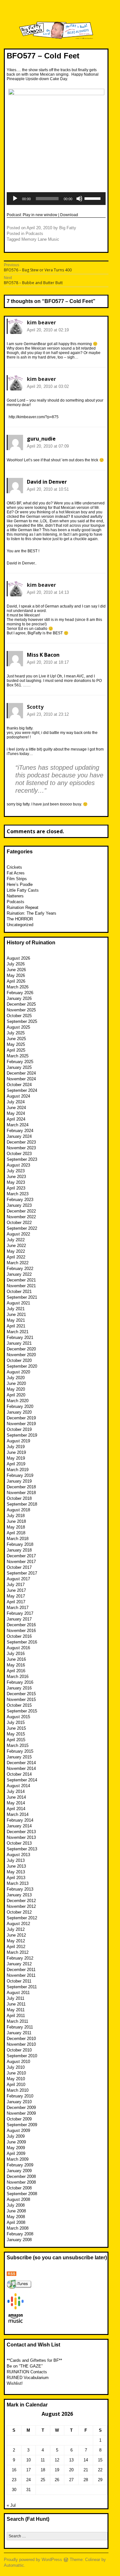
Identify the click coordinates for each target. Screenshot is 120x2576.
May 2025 (16, 1044)
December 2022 (21, 1211)
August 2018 (18, 1510)
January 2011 (19, 2033)
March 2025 (18, 1056)
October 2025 (19, 1016)
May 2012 (16, 1941)
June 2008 (16, 2211)
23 (14, 2480)
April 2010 (16, 2085)
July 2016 (16, 1654)
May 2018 (16, 1527)
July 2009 (16, 2136)
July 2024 (16, 1102)
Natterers (15, 896)
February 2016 (20, 1682)
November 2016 (21, 1631)
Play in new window (40, 215)
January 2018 (19, 1550)
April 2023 (16, 1188)
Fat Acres (16, 873)
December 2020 (21, 1349)
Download (69, 215)
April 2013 (16, 1878)
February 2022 (20, 1269)
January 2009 (19, 2171)
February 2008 (20, 2234)
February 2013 (20, 1889)
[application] (56, 199)
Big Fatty (68, 228)
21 (86, 2470)
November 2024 (21, 1079)
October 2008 (19, 2188)
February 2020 (20, 1406)
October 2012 (19, 1912)
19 (57, 2470)
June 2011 (16, 2004)
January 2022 (19, 1274)
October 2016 (19, 1636)
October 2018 (19, 1498)
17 (28, 2470)
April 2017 (16, 1602)
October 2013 (19, 1843)
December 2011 (21, 1970)
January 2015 (19, 1757)
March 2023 (18, 1194)
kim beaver (41, 322)
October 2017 (19, 1567)
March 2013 (18, 1883)
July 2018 (16, 1516)
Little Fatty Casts (23, 890)
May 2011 (16, 2010)
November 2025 (21, 1010)
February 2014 (20, 1820)
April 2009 (16, 2153)
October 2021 (19, 1292)
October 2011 (19, 1981)
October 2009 (19, 2119)
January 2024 (19, 1136)
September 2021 (22, 1297)
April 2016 (16, 1671)
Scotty (35, 707)
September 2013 (22, 1849)
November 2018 (21, 1493)
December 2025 (21, 1004)
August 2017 (18, 1579)
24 (28, 2480)
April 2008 (16, 2222)
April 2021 (16, 1326)
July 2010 (16, 2067)
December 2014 (21, 1763)
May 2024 (16, 1113)
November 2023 (21, 1148)
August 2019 (18, 1441)
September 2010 (22, 2056)
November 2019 (21, 1424)
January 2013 (19, 1895)
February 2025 (20, 1062)
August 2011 (18, 1993)
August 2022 (18, 1234)
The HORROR (20, 919)
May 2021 (16, 1320)
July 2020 (16, 1378)
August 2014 (18, 1786)
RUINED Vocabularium (28, 2378)
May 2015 (16, 1734)
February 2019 (20, 1475)
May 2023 (16, 1182)
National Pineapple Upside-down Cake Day (53, 77)
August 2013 (18, 1855)
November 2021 (21, 1286)
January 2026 (19, 998)
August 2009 (18, 2130)
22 (100, 2470)
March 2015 (18, 1745)
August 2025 (18, 1027)
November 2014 (21, 1768)
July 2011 (16, 1998)
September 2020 (22, 1366)
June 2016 (16, 1659)
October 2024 (19, 1085)
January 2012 (19, 1964)
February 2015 (20, 1751)
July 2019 (16, 1447)
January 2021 (19, 1343)
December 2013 (21, 1832)
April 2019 (16, 1464)
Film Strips (17, 879)
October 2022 (19, 1223)
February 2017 (20, 1613)
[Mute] (79, 199)
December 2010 (21, 2039)
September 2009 (22, 2125)
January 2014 (19, 1826)
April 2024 (16, 1119)
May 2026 (16, 975)
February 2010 (20, 2096)
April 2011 (16, 2016)
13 (71, 2460)
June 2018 (16, 1521)
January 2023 (19, 1205)
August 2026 (18, 958)
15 (100, 2460)
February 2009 (20, 2165)
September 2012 (22, 1918)
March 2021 (18, 1332)
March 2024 (18, 1125)
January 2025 (19, 1067)
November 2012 (21, 1906)
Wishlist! (15, 2383)
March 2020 (18, 1401)
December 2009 (21, 2108)
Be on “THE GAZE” (25, 2366)
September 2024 (22, 1090)
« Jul (11, 2505)
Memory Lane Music (40, 239)
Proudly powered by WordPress (33, 2560)
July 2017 (16, 1585)
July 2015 (16, 1722)
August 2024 (18, 1096)
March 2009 (18, 2159)
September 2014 (22, 1780)
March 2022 (18, 1263)
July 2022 (16, 1240)
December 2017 (21, 1556)
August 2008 (18, 2199)
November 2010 (21, 2044)
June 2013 (16, 1866)
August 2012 (18, 1924)
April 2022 (16, 1257)
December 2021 (21, 1280)
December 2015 (21, 1694)
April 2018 (16, 1533)
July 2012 (16, 1929)
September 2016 (22, 1642)
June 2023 (16, 1177)
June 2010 (16, 2073)
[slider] (93, 198)
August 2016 (18, 1648)
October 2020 (19, 1360)
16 (14, 2470)
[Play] (15, 199)
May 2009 (16, 2148)
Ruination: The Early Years (32, 913)
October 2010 (19, 2050)
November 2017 (21, 1562)
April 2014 (16, 1809)
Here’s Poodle (20, 884)
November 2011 (21, 1975)
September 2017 (22, 1573)
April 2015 (16, 1740)
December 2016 (21, 1625)
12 (57, 2460)
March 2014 (18, 1814)
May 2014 (16, 1803)
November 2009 (21, 2113)
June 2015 (16, 1728)
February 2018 (20, 1544)
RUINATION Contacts (27, 2372)
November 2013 (21, 1837)
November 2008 (21, 2182)
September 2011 (22, 1987)
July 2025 (16, 1033)
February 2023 (20, 1200)
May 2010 (16, 2079)
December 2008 (21, 2176)
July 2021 (16, 1309)
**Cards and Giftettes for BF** (34, 2360)
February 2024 (20, 1131)
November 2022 (21, 1217)
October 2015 (19, 1705)
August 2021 (18, 1303)
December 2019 (21, 1418)
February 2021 (20, 1337)
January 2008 (19, 2240)
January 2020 (19, 1412)
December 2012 (21, 1901)
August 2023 (18, 1165)
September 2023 (22, 1159)
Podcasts (34, 234)
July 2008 (16, 2205)
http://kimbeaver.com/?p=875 (34, 417)
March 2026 (18, 987)
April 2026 (16, 981)
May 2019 (16, 1458)
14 (86, 2460)
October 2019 (19, 1429)
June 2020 (16, 1383)
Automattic (14, 2565)
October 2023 (19, 1154)
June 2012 (16, 1935)
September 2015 (22, 1711)
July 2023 (16, 1171)
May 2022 (16, 1251)
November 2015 (21, 1700)
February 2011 (20, 2027)
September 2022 (22, 1228)
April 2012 (16, 1947)
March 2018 (18, 1539)
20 (71, 2470)
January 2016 (19, 1688)
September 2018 (22, 1504)
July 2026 (16, 964)
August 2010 (18, 2062)
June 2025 (16, 1039)
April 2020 (16, 1395)
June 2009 (16, 2142)
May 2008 (16, 2217)
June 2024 (16, 1108)
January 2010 (19, 2102)
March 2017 (18, 1608)
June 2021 (16, 1314)
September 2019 (22, 1435)
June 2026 (16, 970)
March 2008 (18, 2228)
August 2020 (18, 1372)
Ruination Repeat (23, 907)
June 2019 (16, 1452)
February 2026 (20, 993)
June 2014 (16, 1797)
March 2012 (18, 1952)
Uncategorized (20, 925)
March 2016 (18, 1677)
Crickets (14, 867)
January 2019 (19, 1481)
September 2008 (22, 2194)
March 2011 (17, 2021)
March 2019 (18, 1470)
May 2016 (16, 1665)
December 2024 (21, 1073)
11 (43, 2460)
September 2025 (22, 1021)
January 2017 (19, 1619)
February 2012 (20, 1958)
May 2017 (16, 1596)
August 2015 (18, 1717)
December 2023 (21, 1142)
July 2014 (16, 1791)
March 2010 (18, 2090)
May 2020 (16, 1389)
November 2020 (21, 1355)
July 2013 (16, 1860)
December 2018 (21, 1487)
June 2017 (16, 1590)
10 (28, 2460)
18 (43, 2470)
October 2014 (19, 1774)
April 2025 (16, 1050)
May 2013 (16, 1872)
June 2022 (16, 1246)
